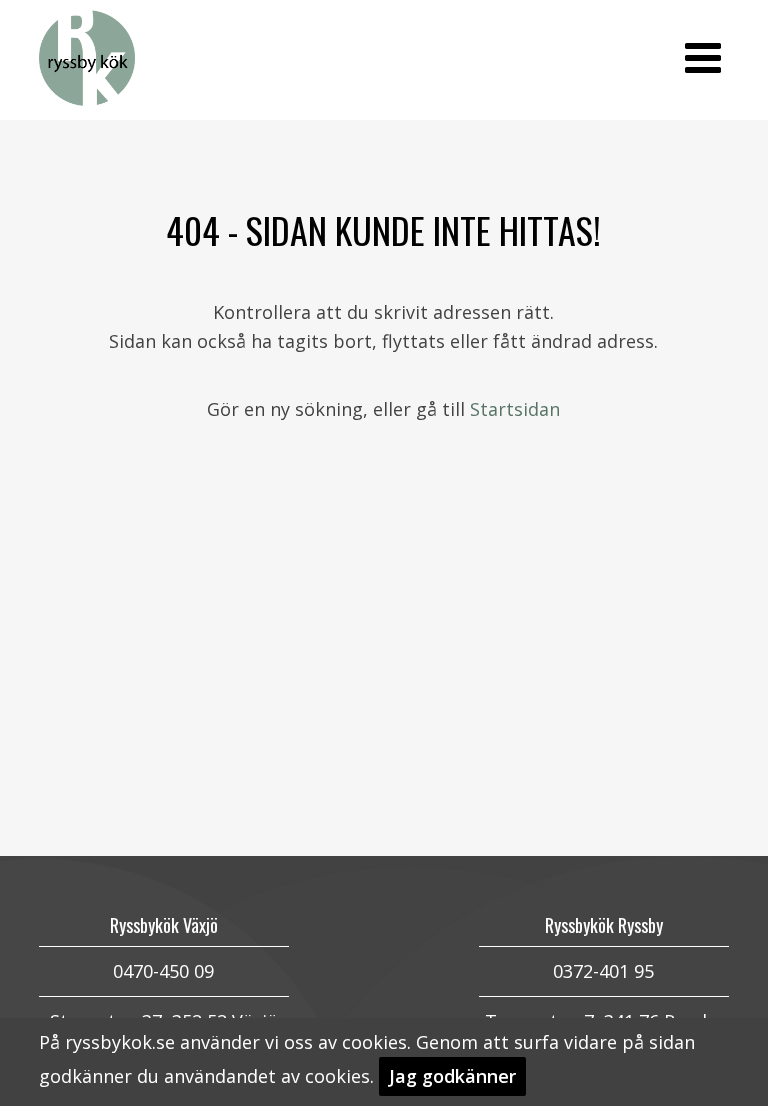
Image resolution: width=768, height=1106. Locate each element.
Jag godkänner (452, 1076)
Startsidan (515, 409)
